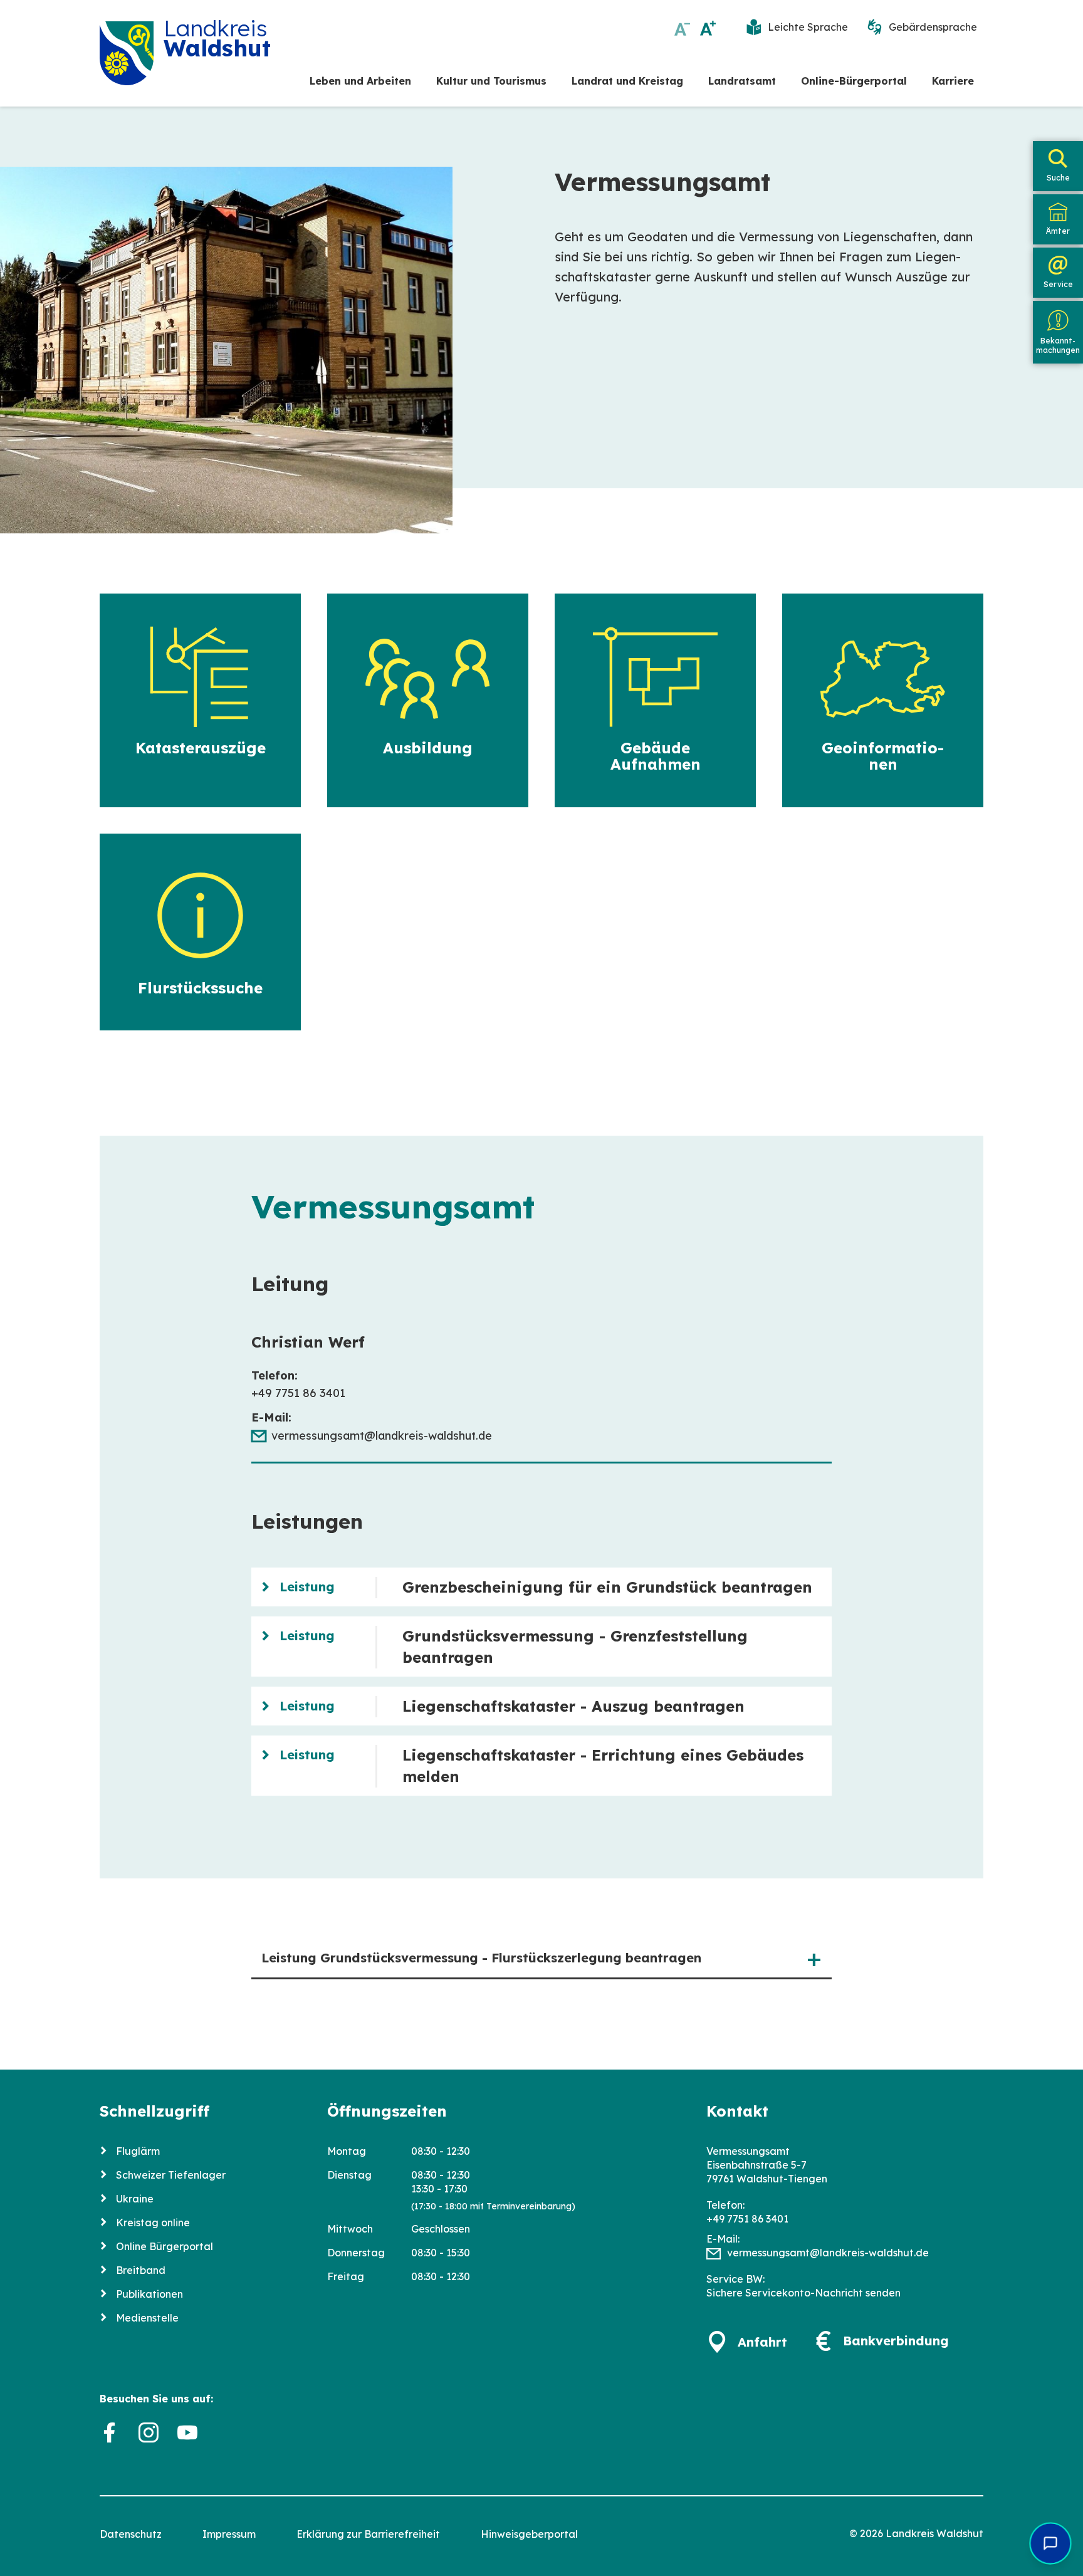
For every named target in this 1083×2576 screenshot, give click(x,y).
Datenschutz (131, 2534)
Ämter (1058, 231)
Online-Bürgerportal (854, 81)
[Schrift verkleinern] (682, 28)
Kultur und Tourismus (491, 81)
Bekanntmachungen (1058, 345)
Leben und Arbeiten (360, 81)
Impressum (229, 2534)
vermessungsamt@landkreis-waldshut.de (382, 1436)
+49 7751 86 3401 (747, 2219)
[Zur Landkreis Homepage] (127, 53)
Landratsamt (742, 81)
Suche (1058, 178)
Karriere (953, 81)
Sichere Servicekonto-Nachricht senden (803, 2293)
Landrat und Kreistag (627, 81)
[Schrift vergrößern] (708, 28)
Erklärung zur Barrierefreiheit (368, 2534)
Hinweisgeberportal (529, 2534)
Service (1058, 284)
